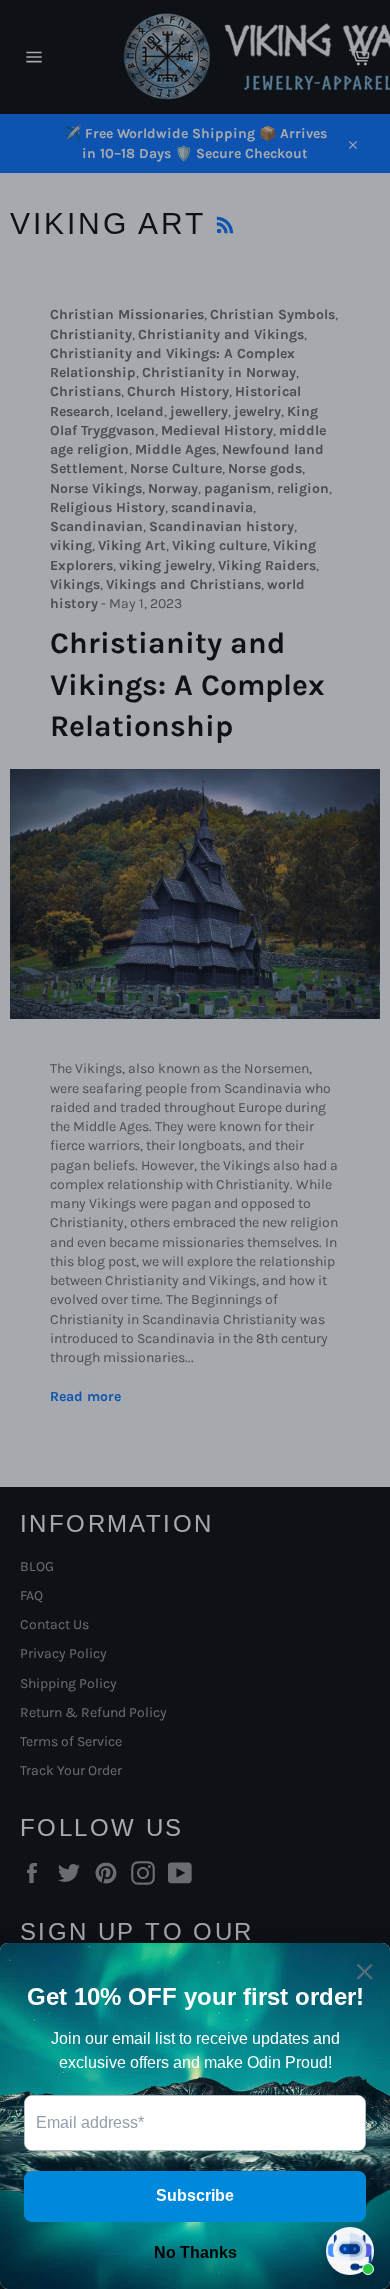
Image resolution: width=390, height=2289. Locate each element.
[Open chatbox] (350, 2251)
